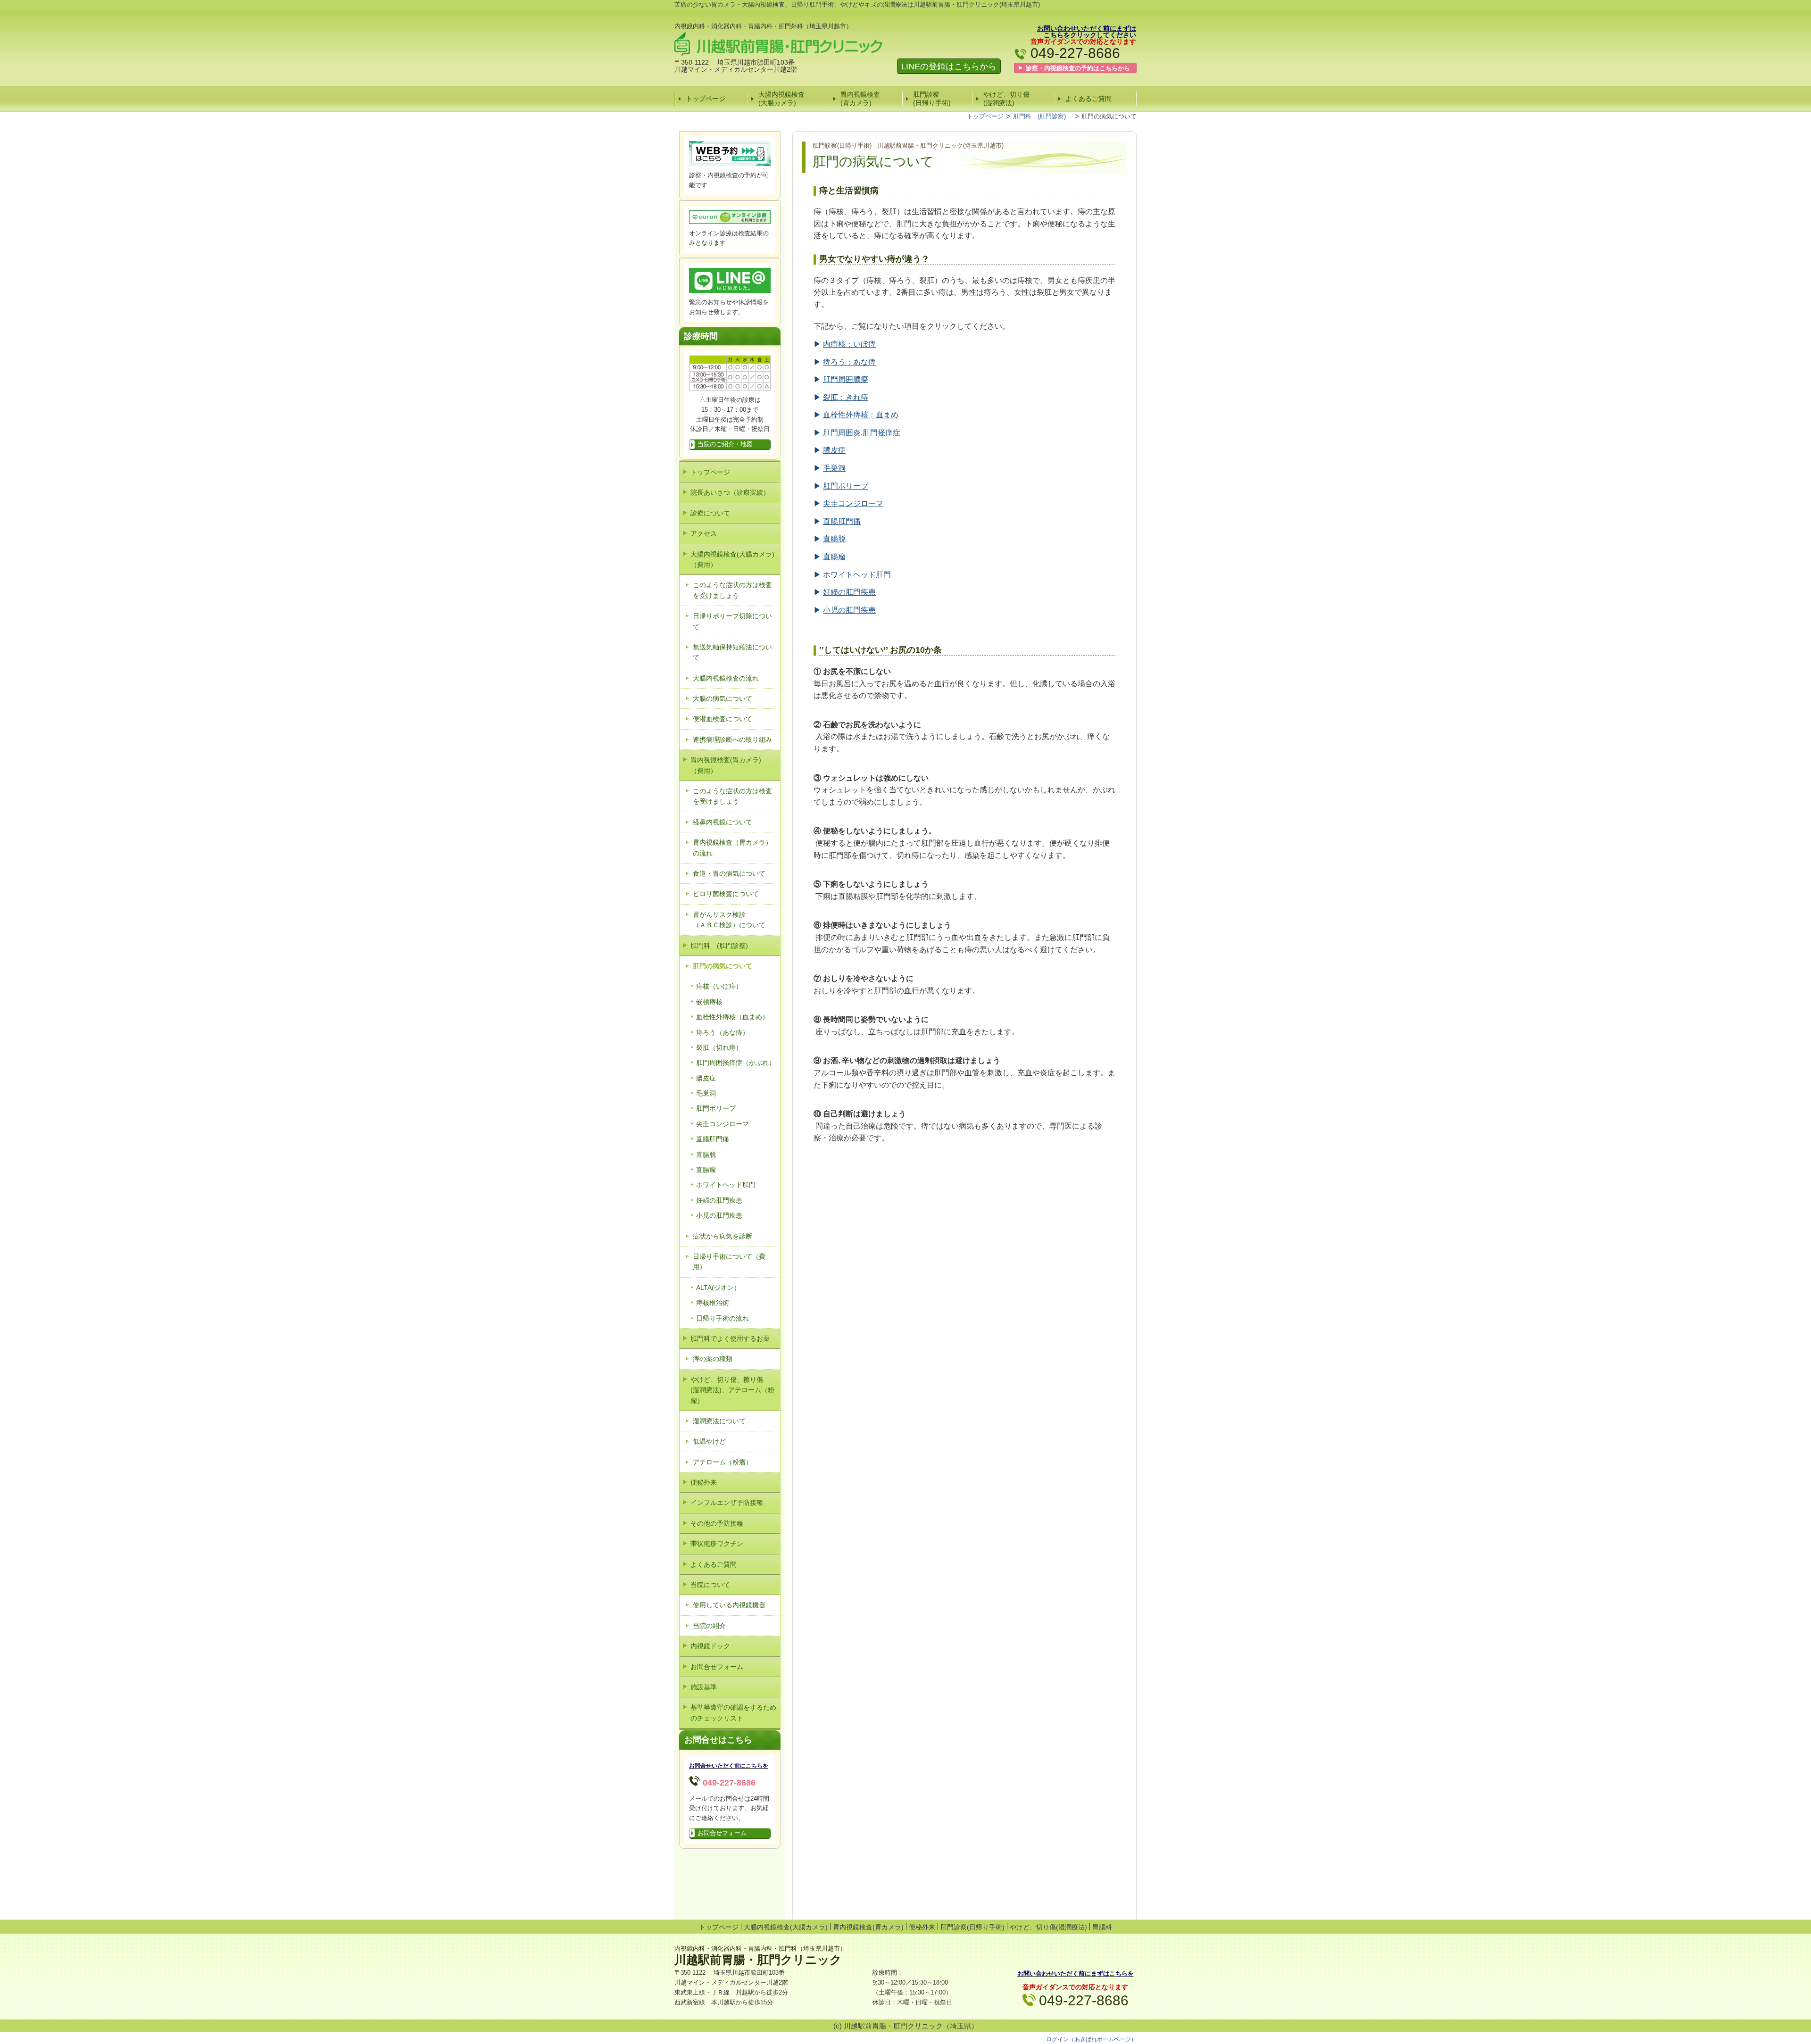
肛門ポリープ (716, 1108)
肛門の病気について (723, 966)
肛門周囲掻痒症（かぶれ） (736, 1063)
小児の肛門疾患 (719, 1215)
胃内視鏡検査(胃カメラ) (860, 99)
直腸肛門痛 (713, 1139)
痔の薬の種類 (713, 1359)
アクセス (704, 533)
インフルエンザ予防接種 (727, 1503)
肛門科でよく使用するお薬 (730, 1338)
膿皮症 (706, 1078)
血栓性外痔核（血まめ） (732, 1017)
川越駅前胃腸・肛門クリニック (758, 1960)
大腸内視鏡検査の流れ (726, 678)
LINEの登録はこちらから (949, 66)
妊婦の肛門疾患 (719, 1200)
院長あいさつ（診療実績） (730, 492)
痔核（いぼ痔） (719, 986)
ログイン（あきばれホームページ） (1091, 2039)
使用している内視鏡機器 (729, 1605)
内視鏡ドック (710, 1646)
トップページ (706, 99)
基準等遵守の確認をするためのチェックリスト (733, 1712)
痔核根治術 (713, 1303)
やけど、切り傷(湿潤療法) (1006, 99)
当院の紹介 (709, 1626)
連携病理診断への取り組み (732, 739)
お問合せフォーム (717, 1667)
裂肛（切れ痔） (719, 1047)
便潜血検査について (723, 719)
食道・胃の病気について (729, 873)
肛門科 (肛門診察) (723, 946)
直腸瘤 (706, 1170)
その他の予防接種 (717, 1523)
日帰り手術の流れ (723, 1318)
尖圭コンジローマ (723, 1124)
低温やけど (709, 1441)
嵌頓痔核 (709, 1002)
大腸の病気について (723, 698)
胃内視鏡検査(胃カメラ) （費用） (729, 765)
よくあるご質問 (1088, 99)
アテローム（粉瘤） (723, 1462)
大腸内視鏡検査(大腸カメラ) (781, 99)
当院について (710, 1585)
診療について (710, 513)
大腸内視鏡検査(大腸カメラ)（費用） (732, 559)
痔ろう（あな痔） (723, 1032)
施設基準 (704, 1687)
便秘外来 (704, 1482)
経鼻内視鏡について (723, 822)
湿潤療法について (719, 1421)
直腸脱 (706, 1155)
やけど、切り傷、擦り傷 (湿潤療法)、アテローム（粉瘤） (732, 1390)
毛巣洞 (706, 1093)
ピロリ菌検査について (726, 894)
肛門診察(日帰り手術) (932, 99)
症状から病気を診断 (723, 1236)
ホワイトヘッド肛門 (726, 1185)
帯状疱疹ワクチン (717, 1544)
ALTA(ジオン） (718, 1288)
